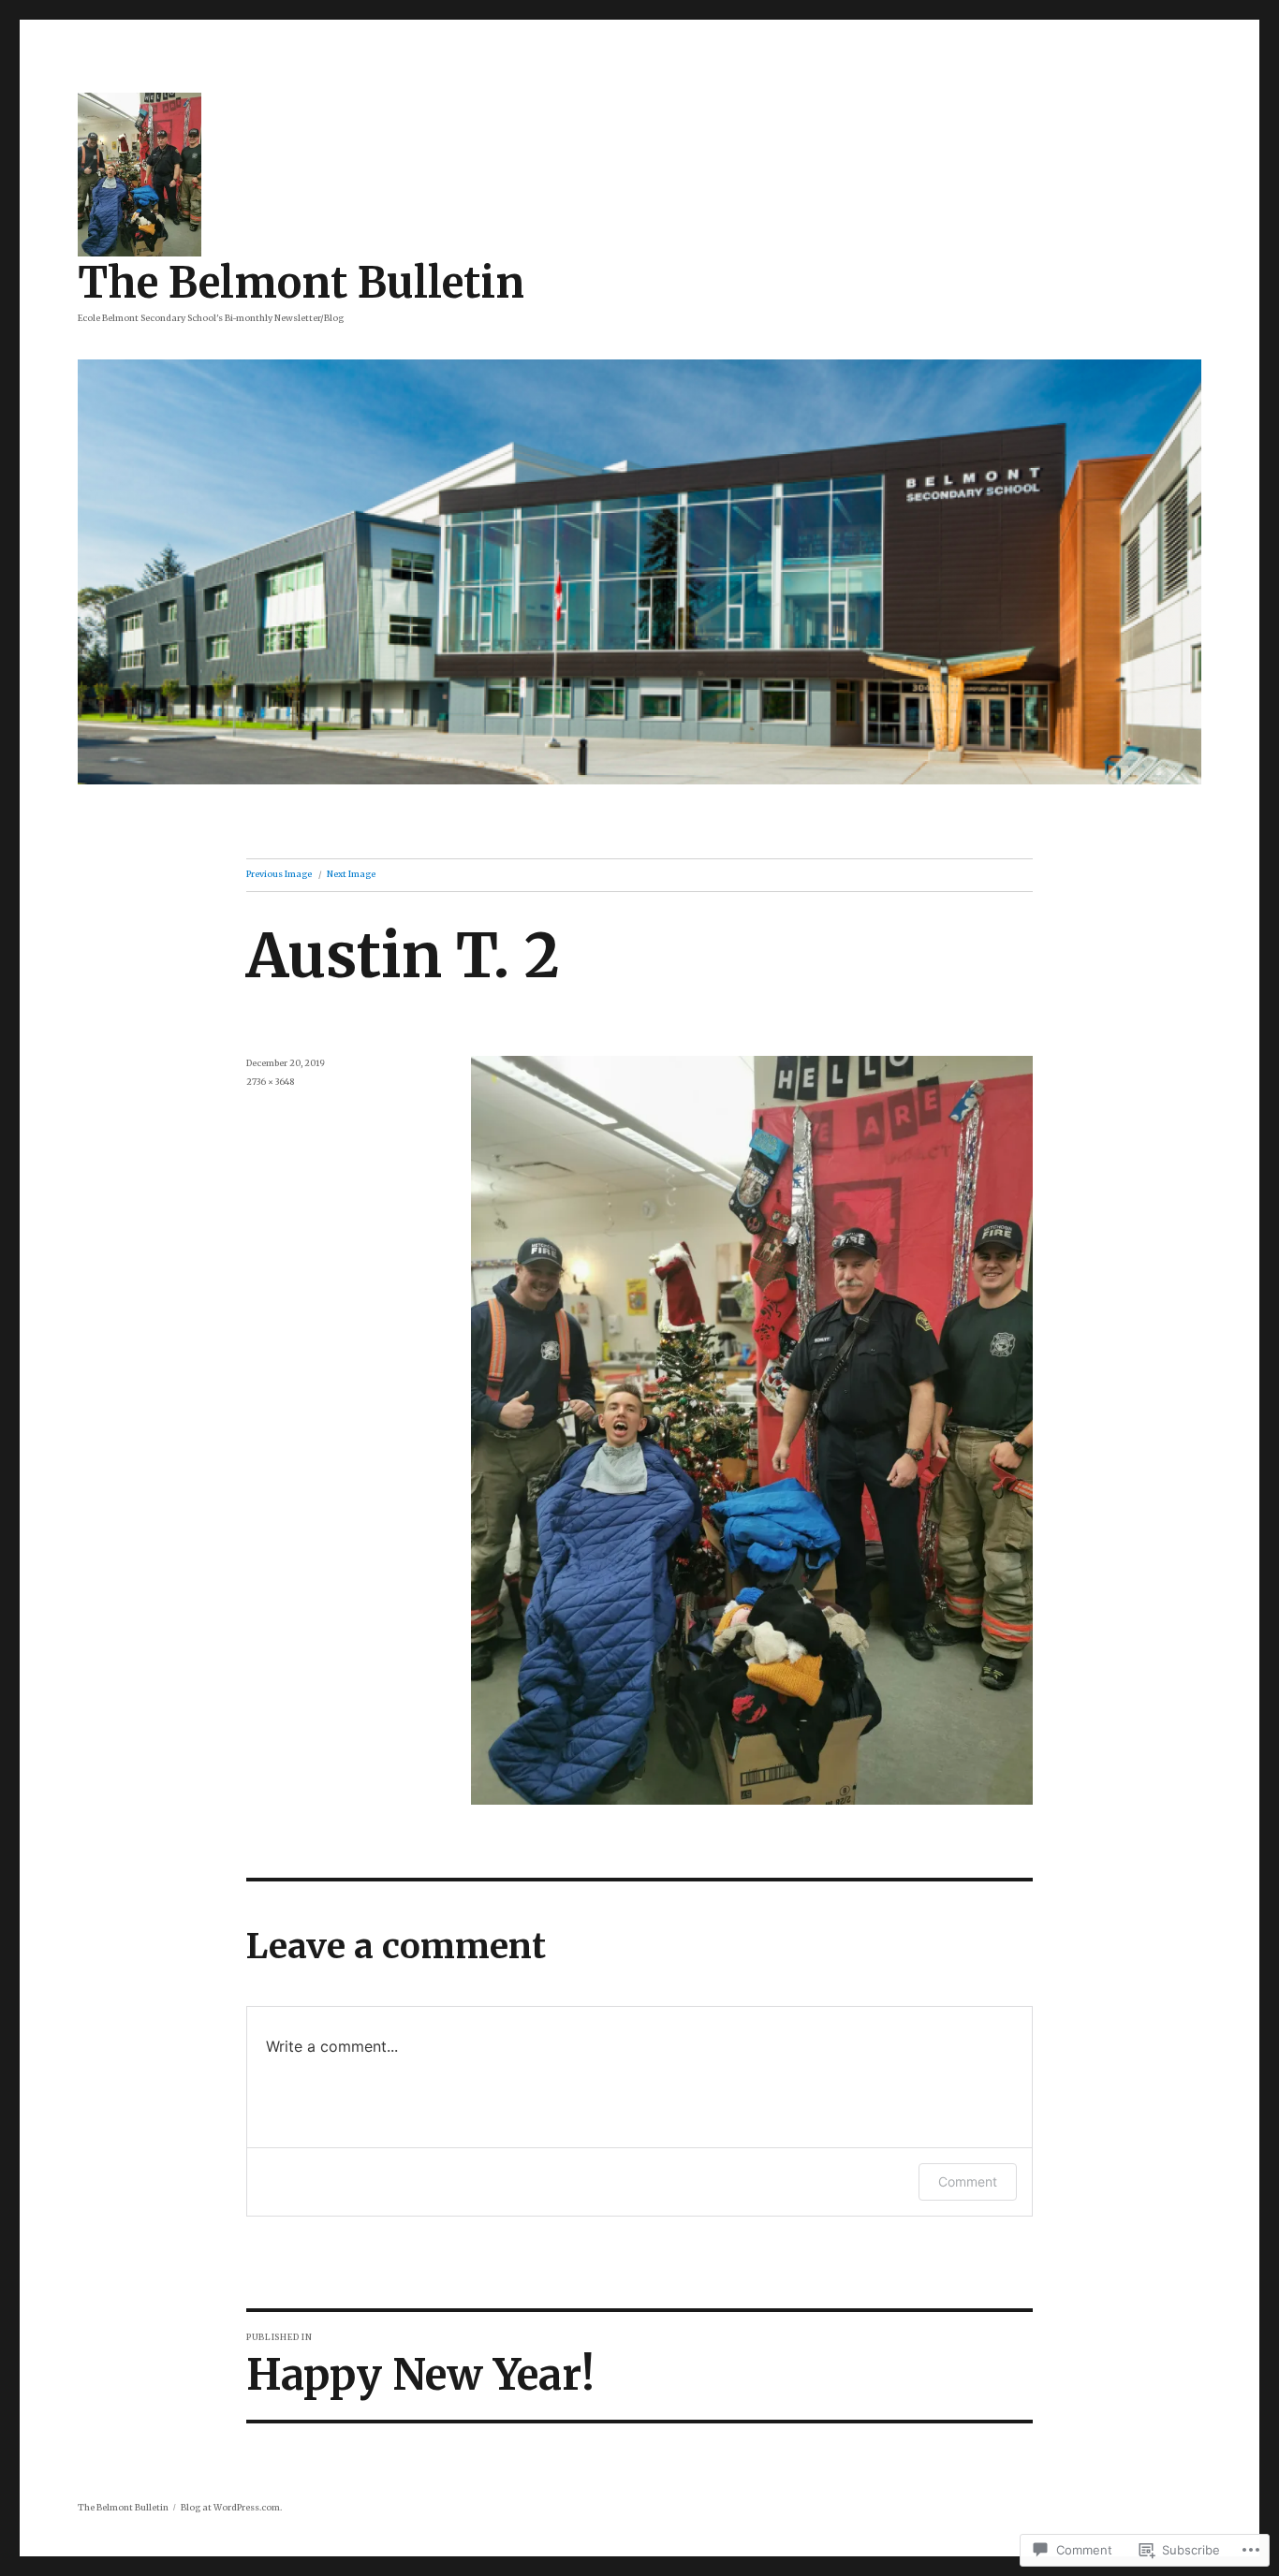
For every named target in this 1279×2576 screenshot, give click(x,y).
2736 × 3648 (270, 1082)
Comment (968, 2181)
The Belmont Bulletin (301, 283)
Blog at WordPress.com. (231, 2507)
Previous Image (279, 874)
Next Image (351, 874)
